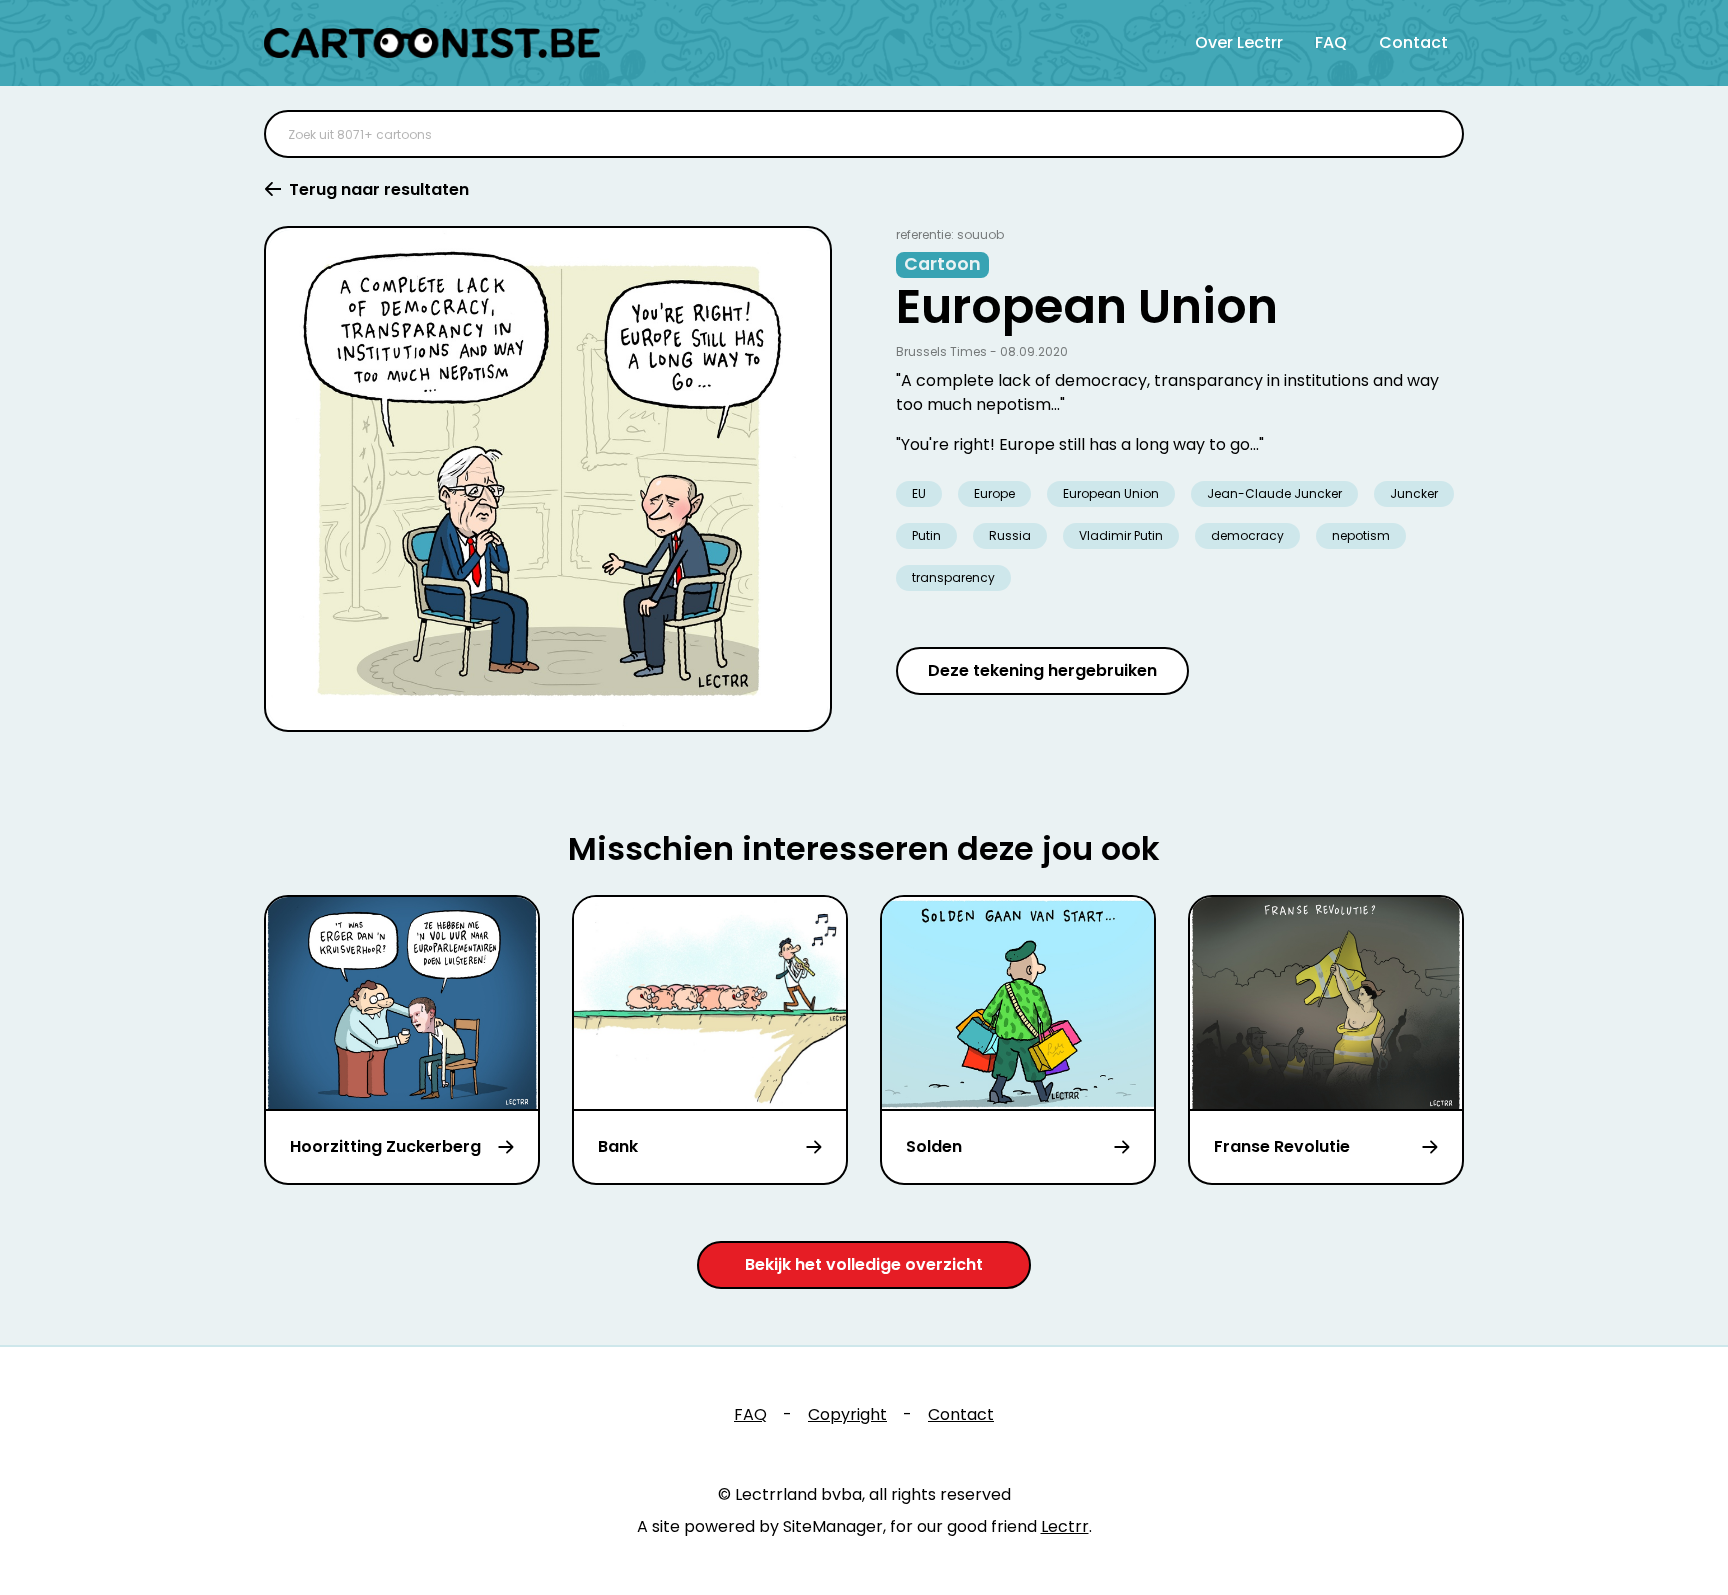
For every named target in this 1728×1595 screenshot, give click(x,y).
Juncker (1414, 493)
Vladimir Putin (1121, 535)
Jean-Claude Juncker (1274, 493)
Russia (1010, 535)
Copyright (847, 1414)
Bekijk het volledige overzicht (864, 1264)
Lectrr (1065, 1526)
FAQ (1331, 42)
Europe (994, 493)
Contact (1413, 42)
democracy (1247, 535)
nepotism (1361, 535)
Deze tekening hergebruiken (1042, 670)
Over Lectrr (1239, 42)
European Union (1111, 493)
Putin (926, 535)
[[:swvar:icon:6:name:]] (1436, 134)
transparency (953, 577)
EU (919, 493)
